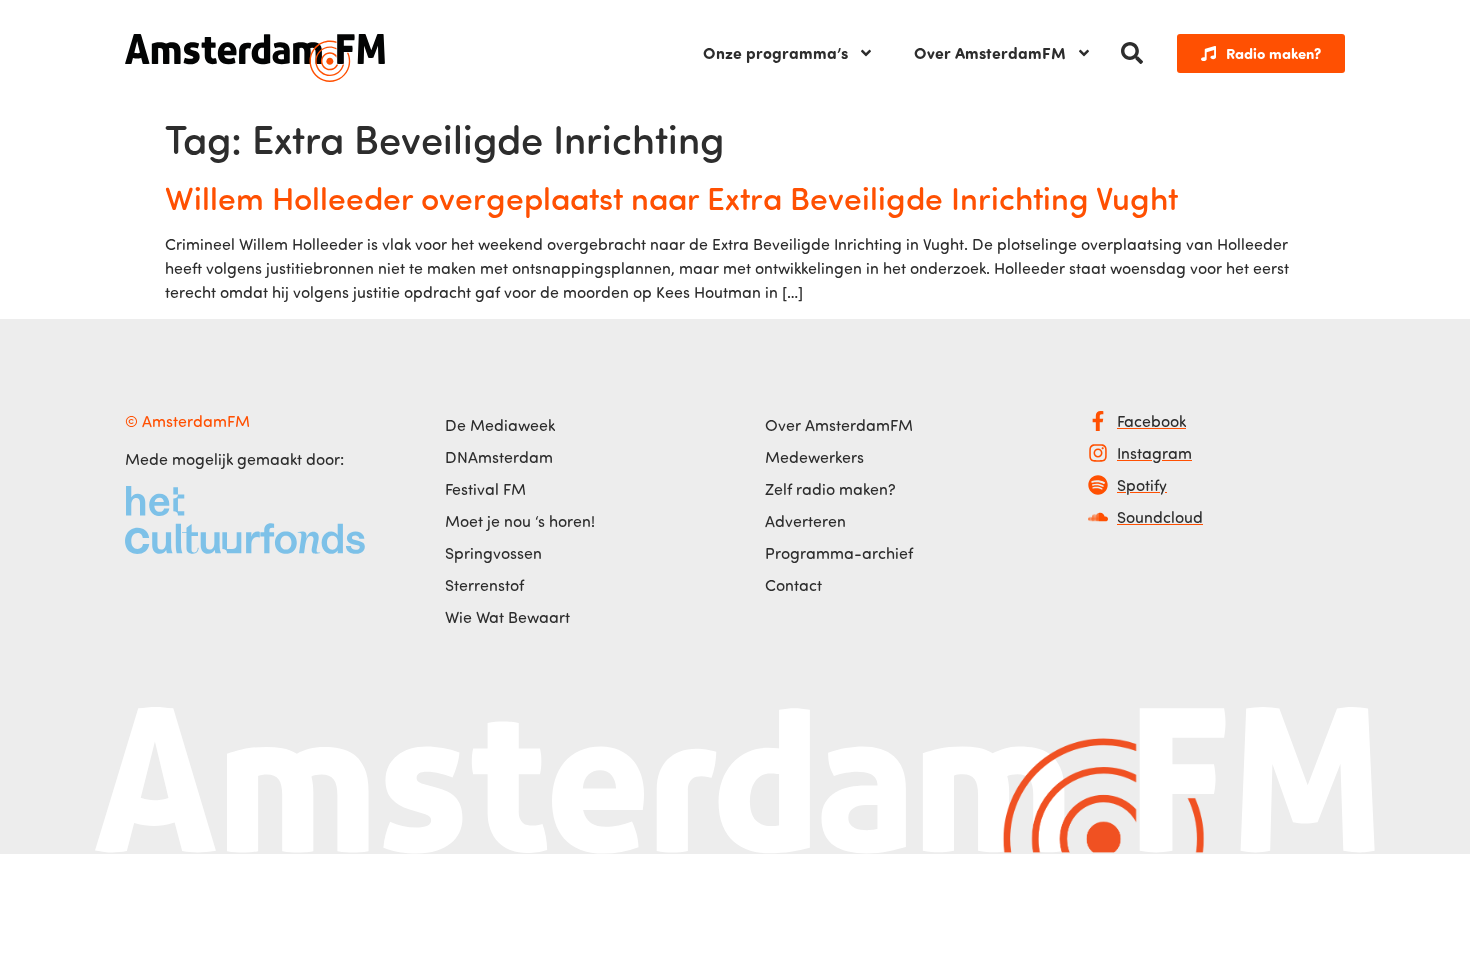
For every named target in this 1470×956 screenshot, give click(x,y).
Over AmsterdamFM (990, 52)
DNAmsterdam (499, 457)
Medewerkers (814, 457)
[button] (1132, 53)
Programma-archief (839, 553)
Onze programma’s (775, 52)
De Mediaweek (500, 425)
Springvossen (493, 553)
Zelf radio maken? (830, 489)
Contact (793, 585)
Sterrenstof (484, 585)
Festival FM (485, 489)
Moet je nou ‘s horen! (520, 521)
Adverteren (805, 521)
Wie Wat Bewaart (507, 617)
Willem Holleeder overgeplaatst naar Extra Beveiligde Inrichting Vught (671, 197)
